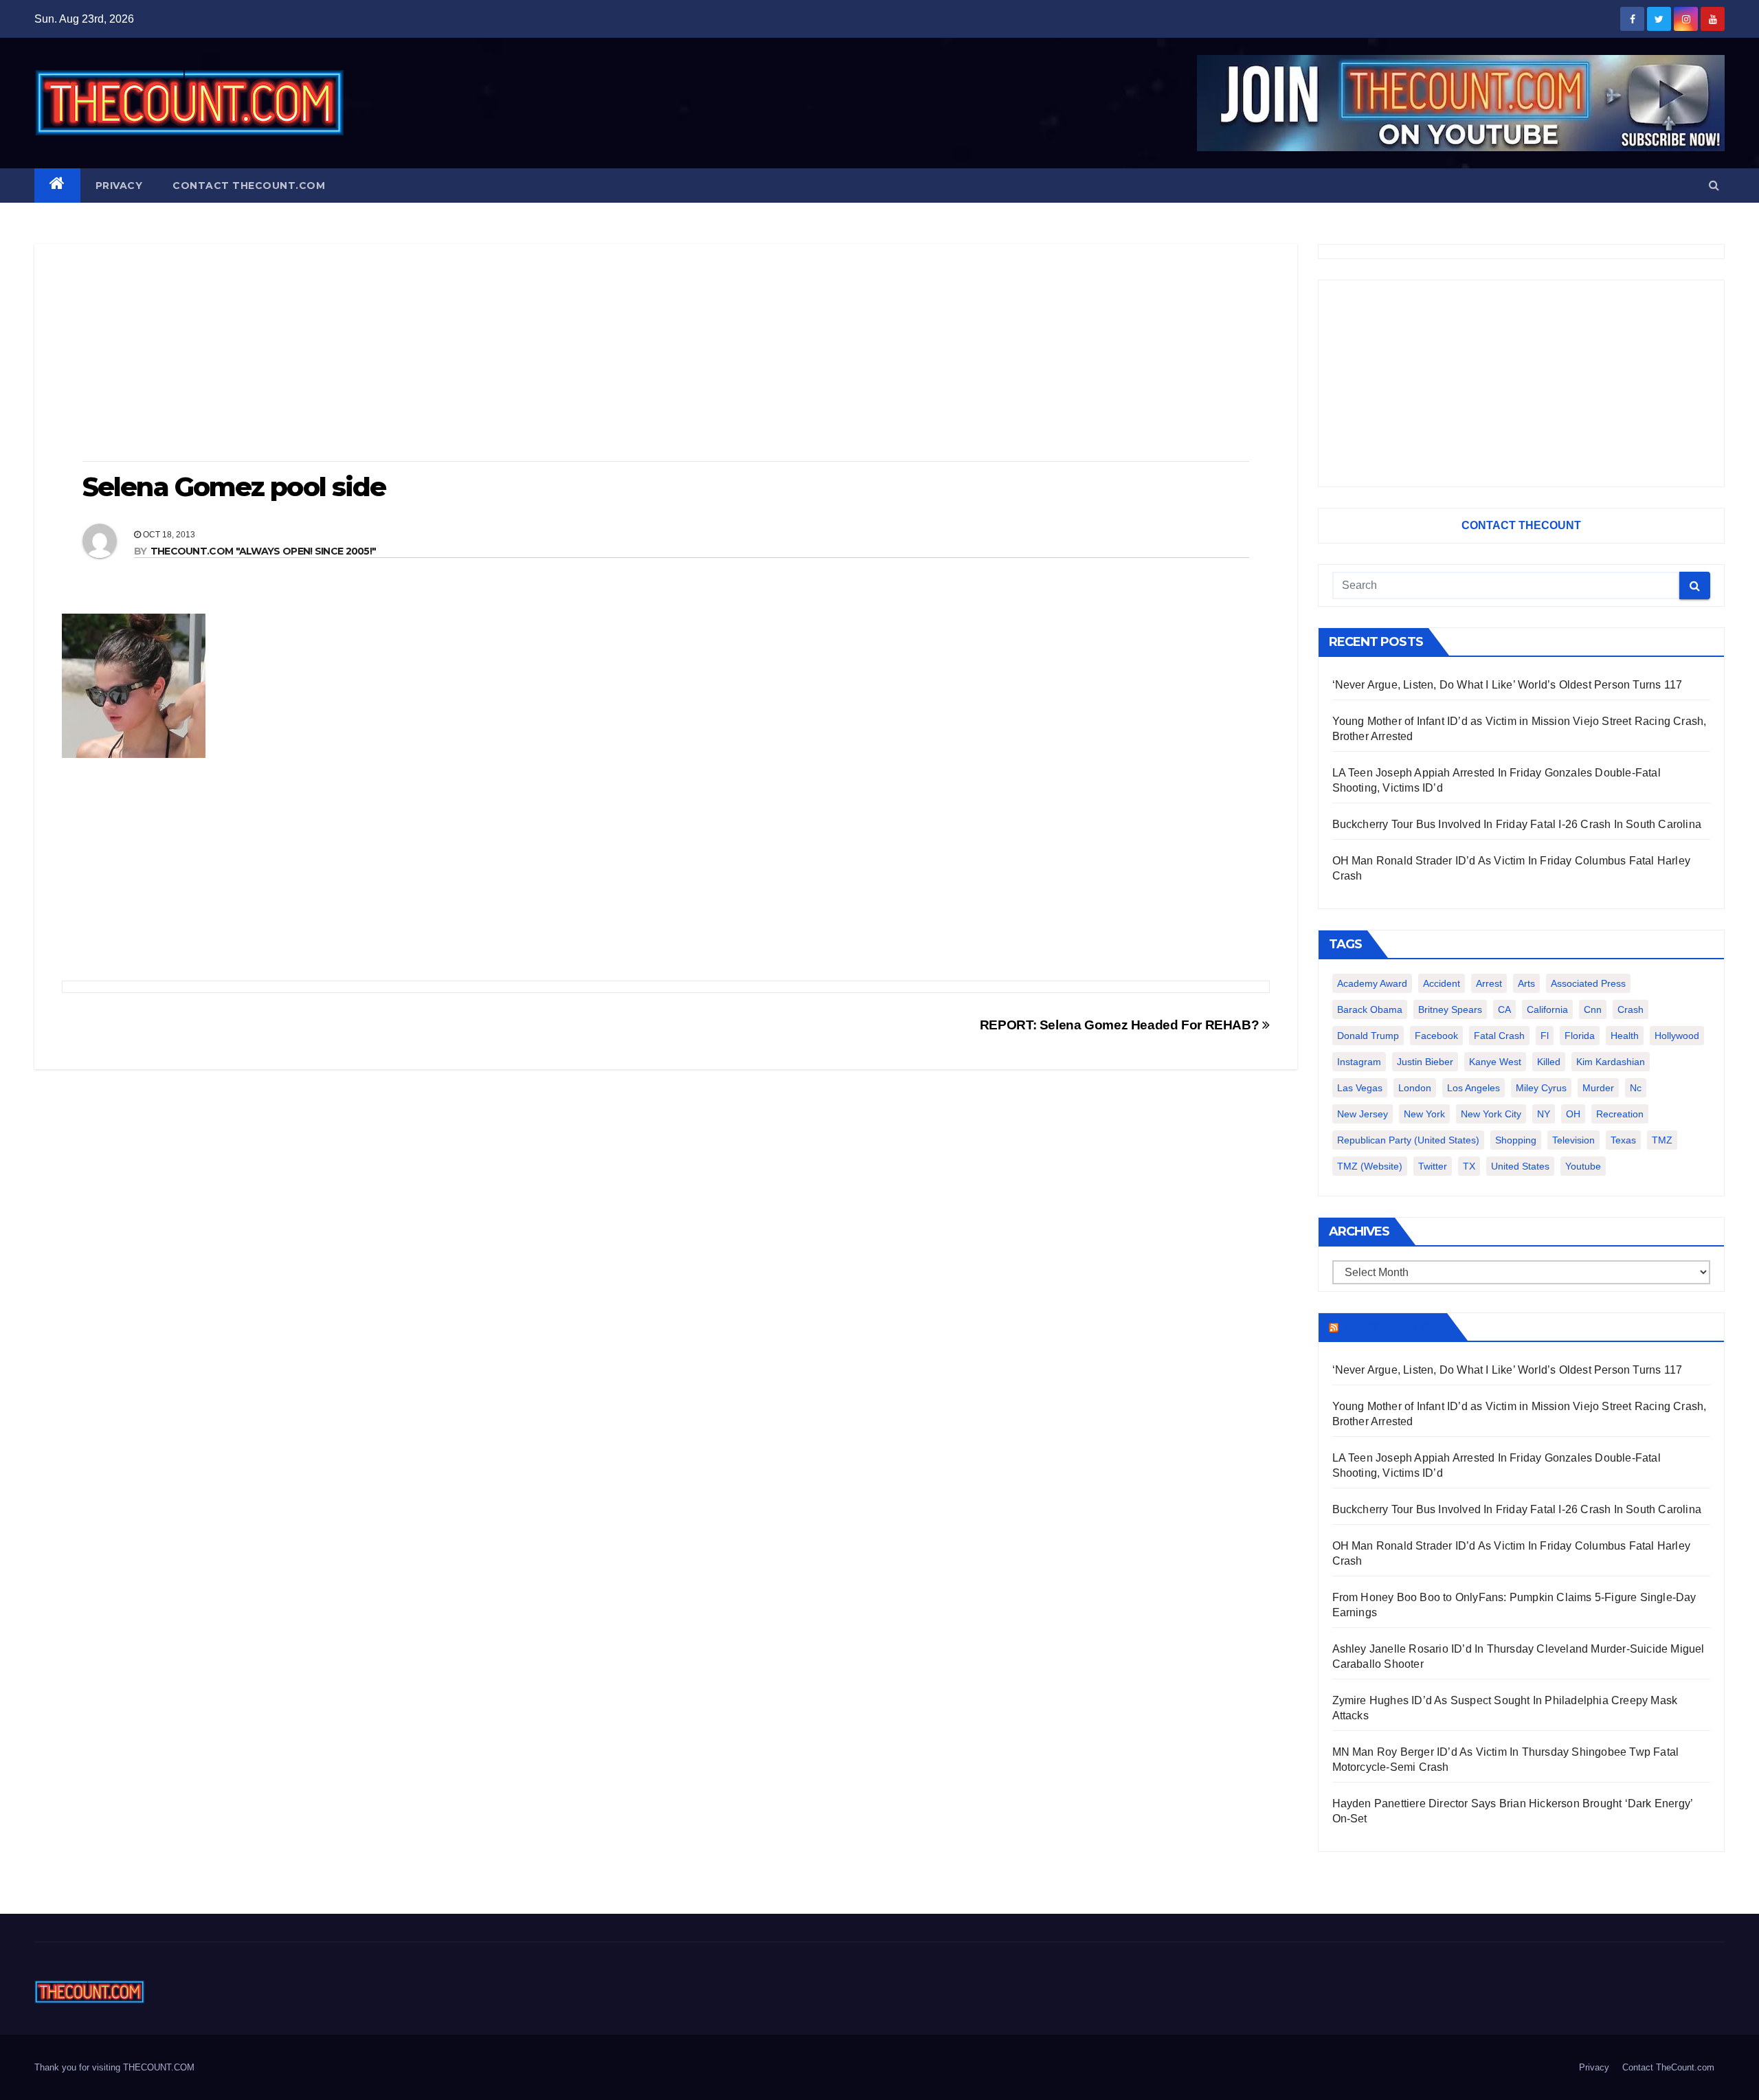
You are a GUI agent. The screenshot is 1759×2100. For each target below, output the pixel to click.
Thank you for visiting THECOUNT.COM (114, 2067)
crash (1631, 1009)
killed (1549, 1062)
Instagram (1359, 1062)
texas (1623, 1140)
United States (1520, 1166)
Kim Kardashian (1611, 1062)
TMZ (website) (1370, 1166)
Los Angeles (1474, 1088)
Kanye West (1495, 1062)
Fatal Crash (1499, 1036)
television (1573, 1140)
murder (1598, 1088)
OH (1573, 1114)
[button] (1714, 185)
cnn (1593, 1009)
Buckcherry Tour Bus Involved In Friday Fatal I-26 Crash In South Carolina (1517, 824)
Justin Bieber (1425, 1062)
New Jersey (1363, 1114)
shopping (1516, 1140)
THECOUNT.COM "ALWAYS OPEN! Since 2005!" (264, 551)
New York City (1491, 1114)
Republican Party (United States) (1408, 1140)
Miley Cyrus (1541, 1088)
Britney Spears (1450, 1009)
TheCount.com (1391, 1327)
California (1547, 1009)
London (1415, 1088)
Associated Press (1588, 983)
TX (1469, 1166)
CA (1504, 1009)
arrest (1489, 983)
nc (1636, 1088)
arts (1526, 983)
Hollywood (1677, 1036)
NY (1544, 1114)
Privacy (119, 186)
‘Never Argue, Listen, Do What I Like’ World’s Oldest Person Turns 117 (1508, 685)
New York (1424, 1114)
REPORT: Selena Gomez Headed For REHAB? (1121, 1025)
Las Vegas (1360, 1088)
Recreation (1620, 1114)
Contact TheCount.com (249, 186)
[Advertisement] (666, 354)
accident (1442, 983)
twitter (1433, 1166)
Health (1625, 1036)
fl (1545, 1036)
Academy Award (1372, 983)
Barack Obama (1370, 1009)
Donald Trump (1368, 1036)
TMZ (1662, 1140)
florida (1580, 1036)
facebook (1436, 1036)
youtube (1583, 1166)
